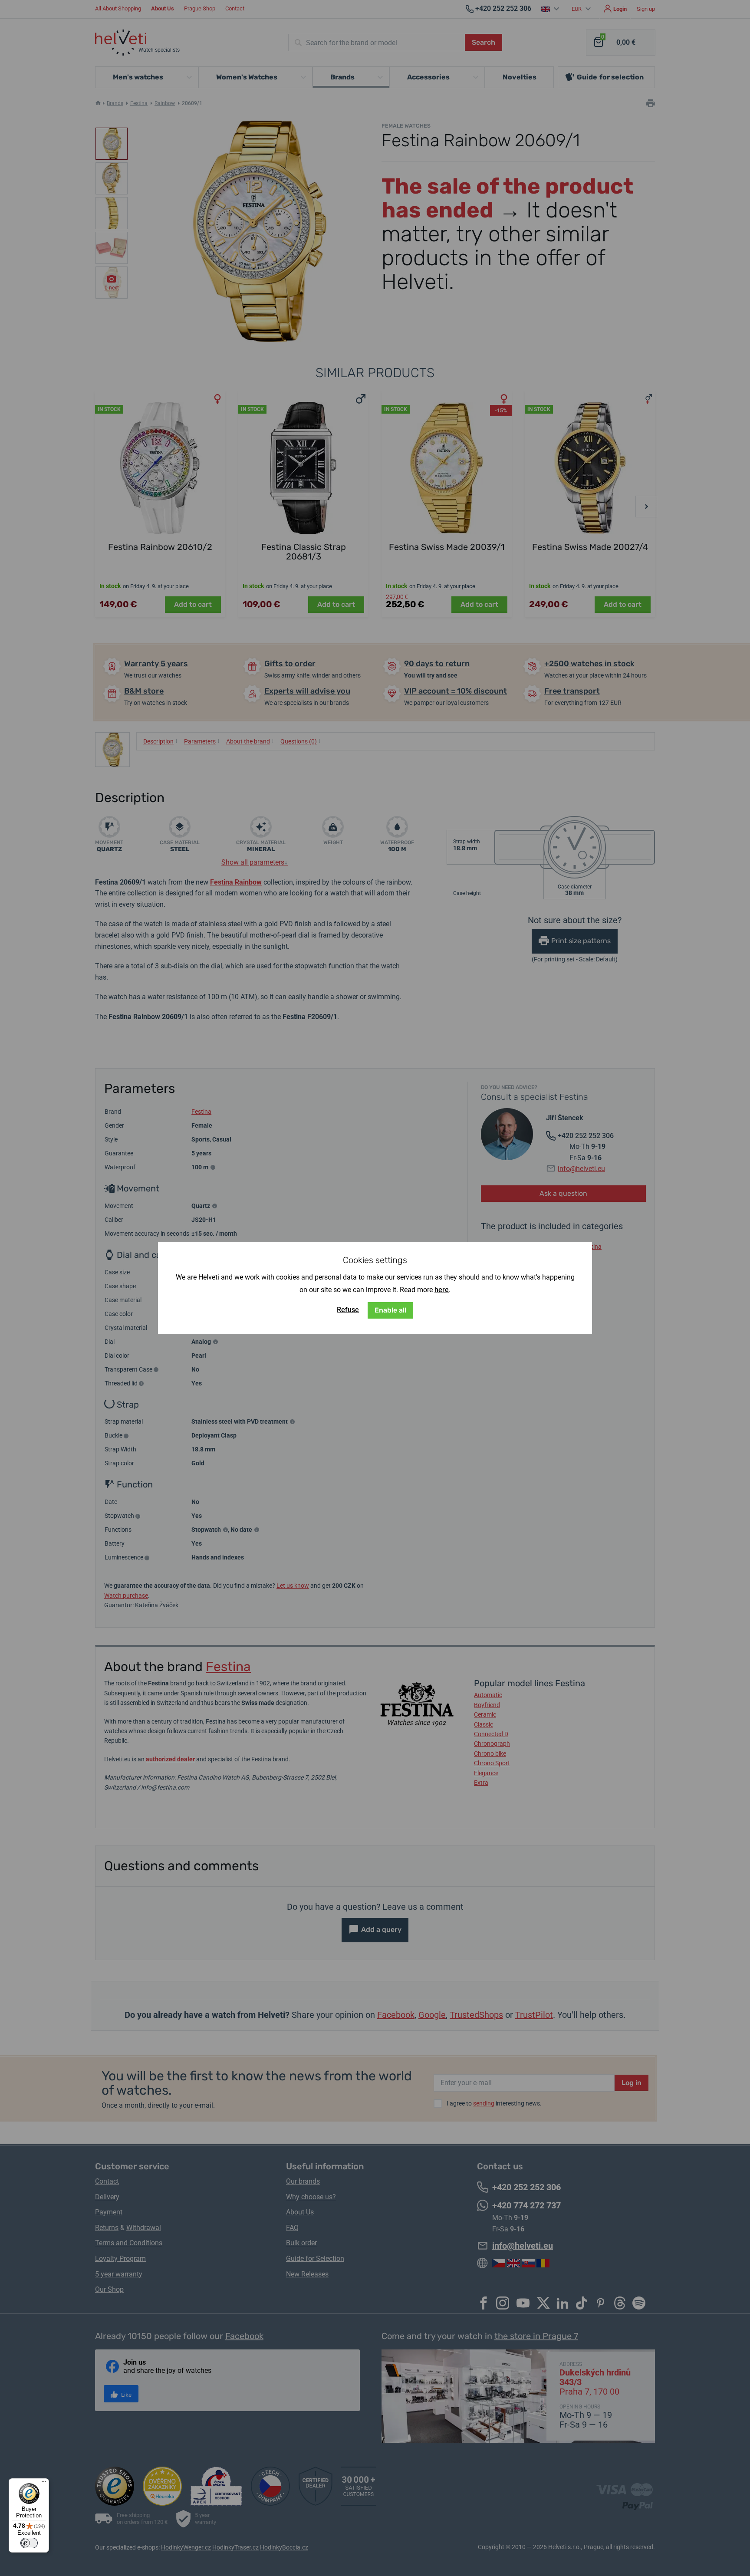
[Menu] (44, 2484)
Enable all (390, 1310)
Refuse (348, 1310)
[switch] (29, 2543)
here (442, 1290)
